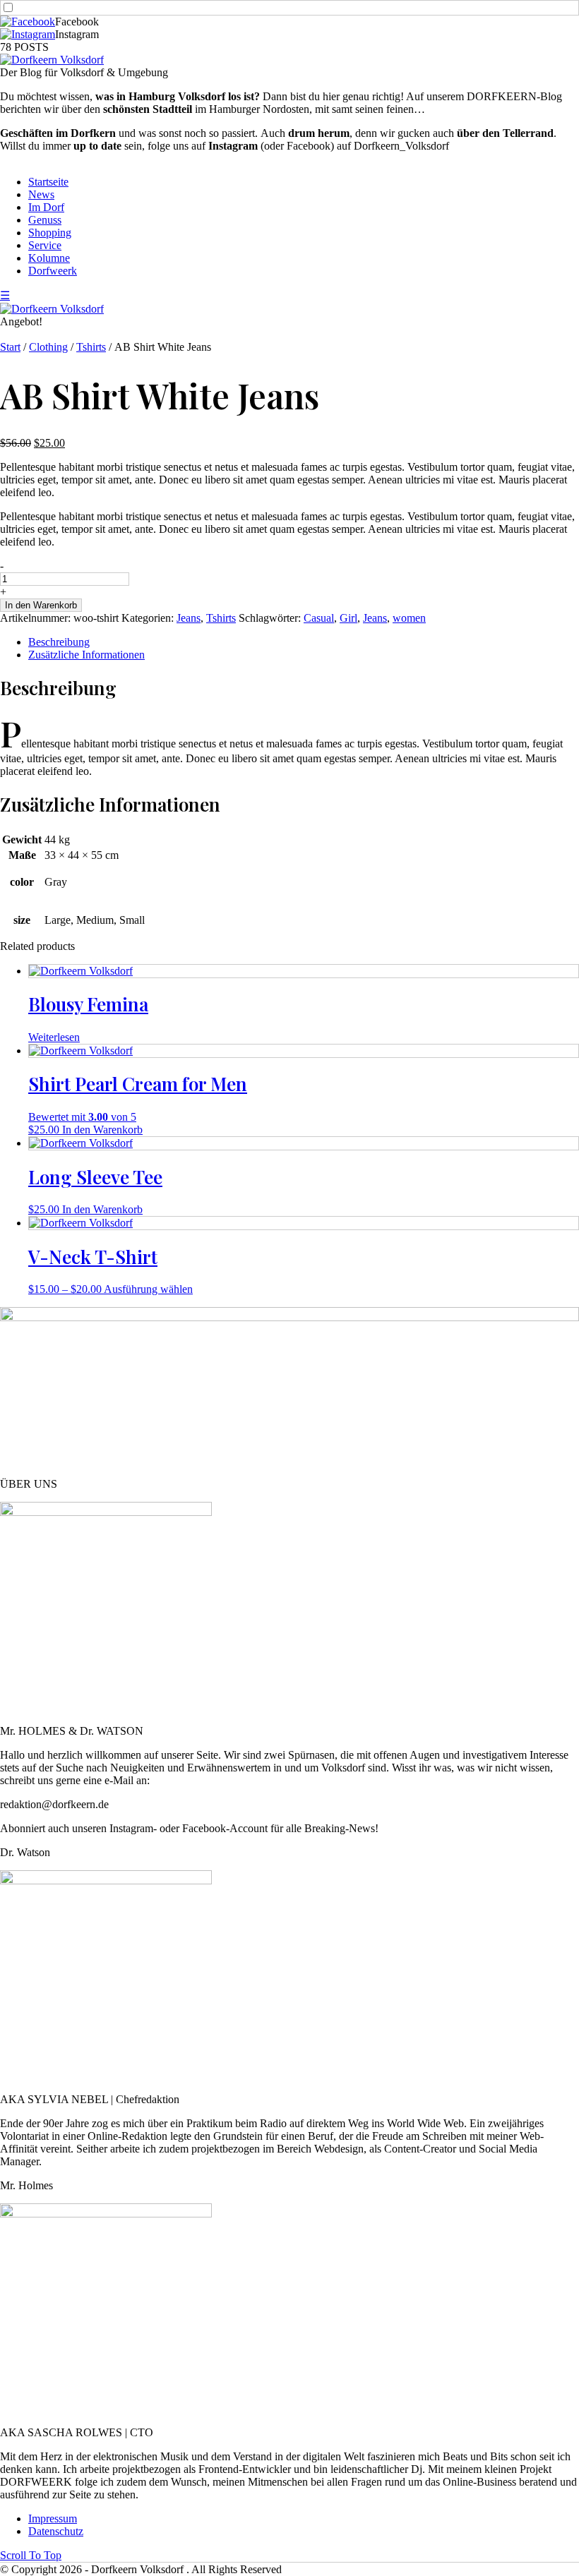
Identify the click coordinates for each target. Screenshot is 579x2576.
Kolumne (49, 258)
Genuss (45, 220)
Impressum (53, 2518)
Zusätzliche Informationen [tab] (86, 655)
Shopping (50, 233)
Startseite (48, 182)
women (409, 618)
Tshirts (91, 347)
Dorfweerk (53, 271)
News (41, 194)
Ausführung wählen (148, 1289)
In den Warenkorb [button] (102, 1130)
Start (10, 347)
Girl (348, 618)
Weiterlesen (54, 1037)
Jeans (189, 618)
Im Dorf (46, 207)
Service (45, 245)
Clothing (48, 347)
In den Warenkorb (41, 605)
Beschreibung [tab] (59, 642)
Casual (319, 618)
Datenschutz (56, 2531)
